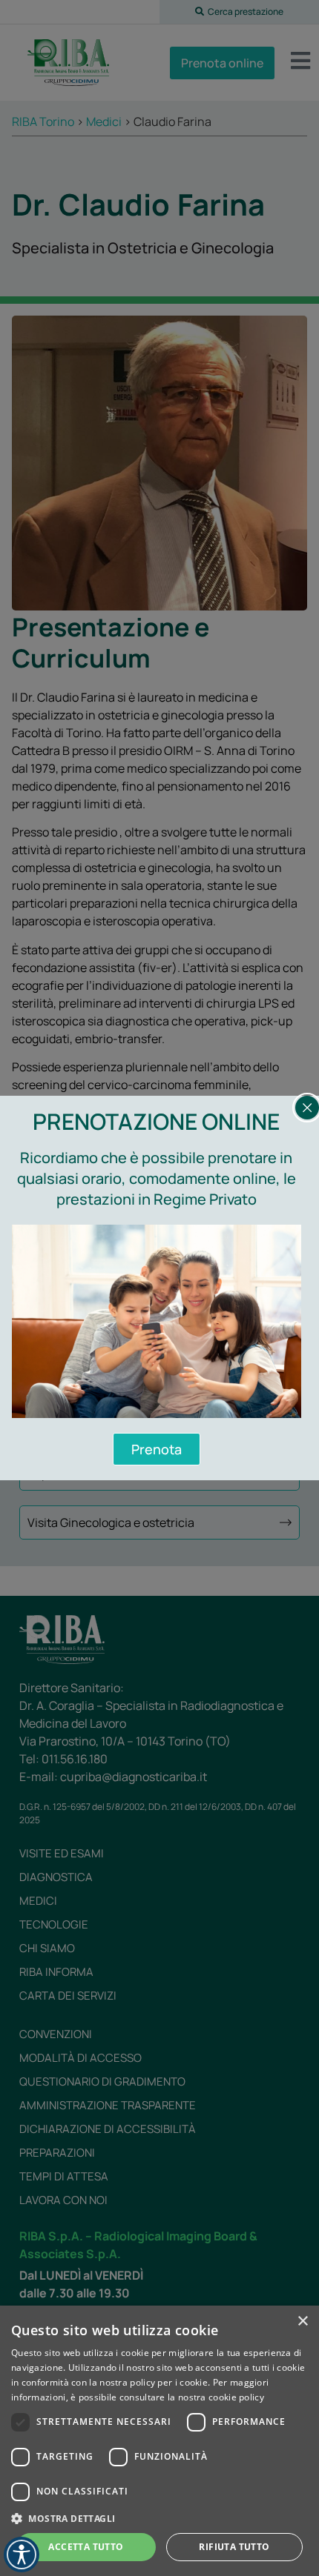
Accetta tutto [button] (86, 2547)
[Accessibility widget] (22, 2555)
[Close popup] (307, 1108)
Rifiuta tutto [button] (234, 2547)
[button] (159, 2518)
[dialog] (159, 2441)
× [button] (302, 2322)
